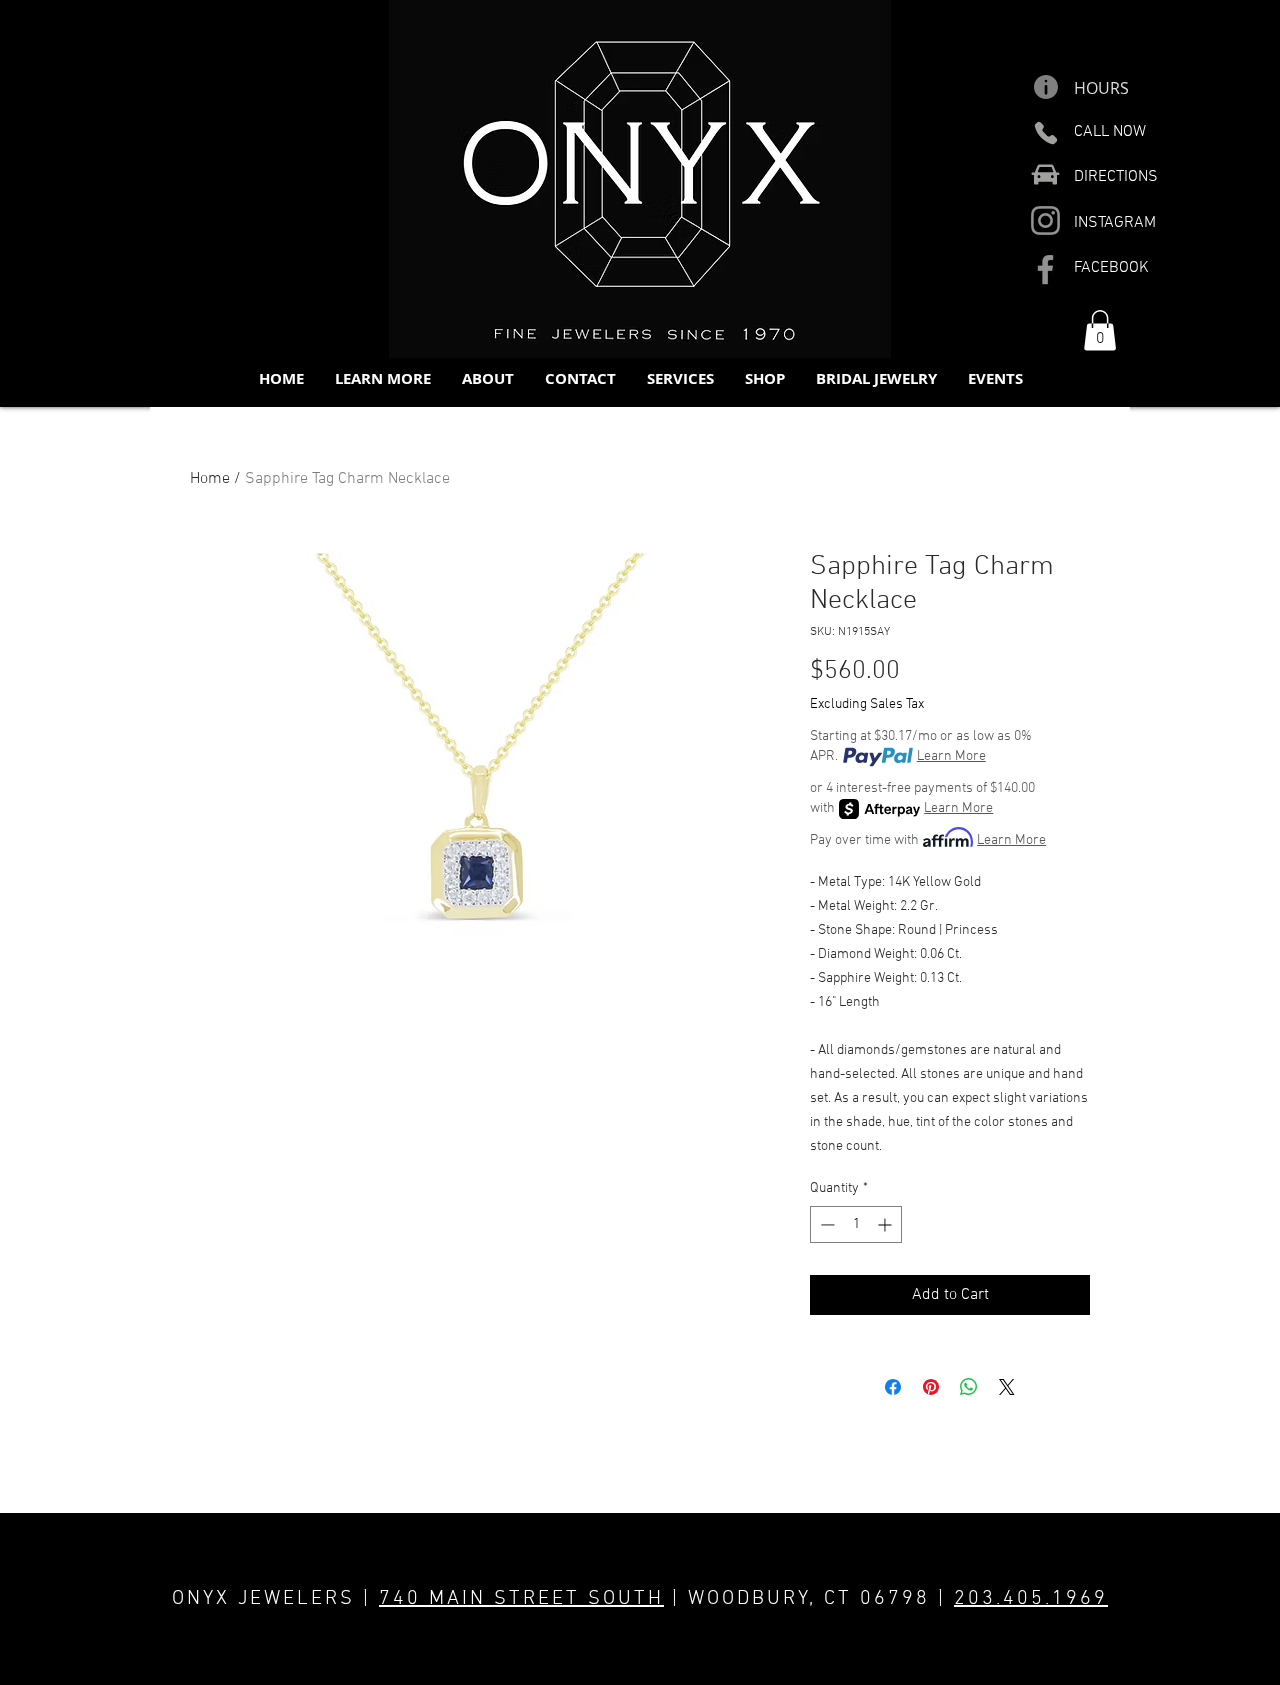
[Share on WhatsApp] (969, 1387)
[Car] (1045, 174)
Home (210, 479)
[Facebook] (1045, 269)
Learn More (951, 756)
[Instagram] (1045, 220)
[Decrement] (825, 1224)
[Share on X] (1007, 1387)
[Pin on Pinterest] (931, 1387)
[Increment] (886, 1224)
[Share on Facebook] (893, 1387)
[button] (382, 378)
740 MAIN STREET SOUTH (521, 1599)
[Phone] (1045, 133)
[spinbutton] (856, 1224)
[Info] (1045, 87)
